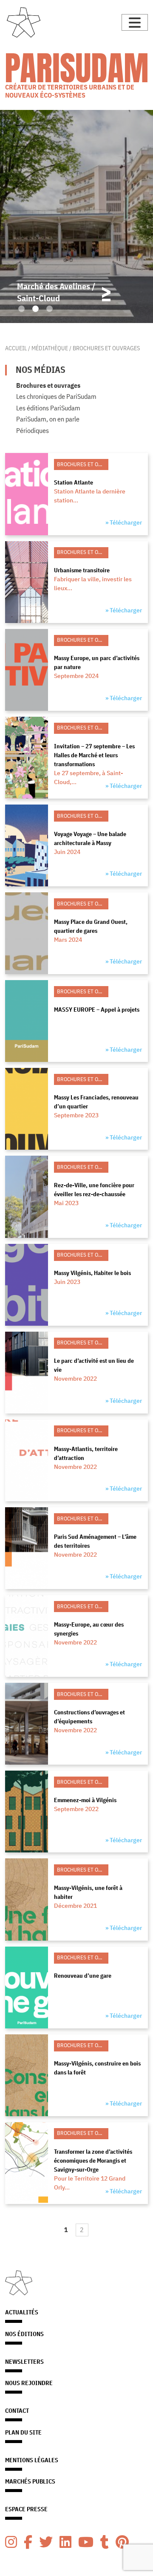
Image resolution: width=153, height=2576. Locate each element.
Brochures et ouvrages (48, 385)
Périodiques (33, 430)
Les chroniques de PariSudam (56, 396)
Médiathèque (50, 348)
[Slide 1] (21, 309)
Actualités (22, 2312)
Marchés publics (30, 2481)
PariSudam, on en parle (48, 419)
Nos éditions (24, 2334)
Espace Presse (26, 2509)
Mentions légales (32, 2460)
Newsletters (24, 2362)
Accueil (16, 348)
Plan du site (23, 2432)
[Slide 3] (50, 309)
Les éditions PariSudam (48, 408)
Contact (17, 2411)
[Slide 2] (35, 309)
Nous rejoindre (29, 2383)
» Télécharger (124, 522)
